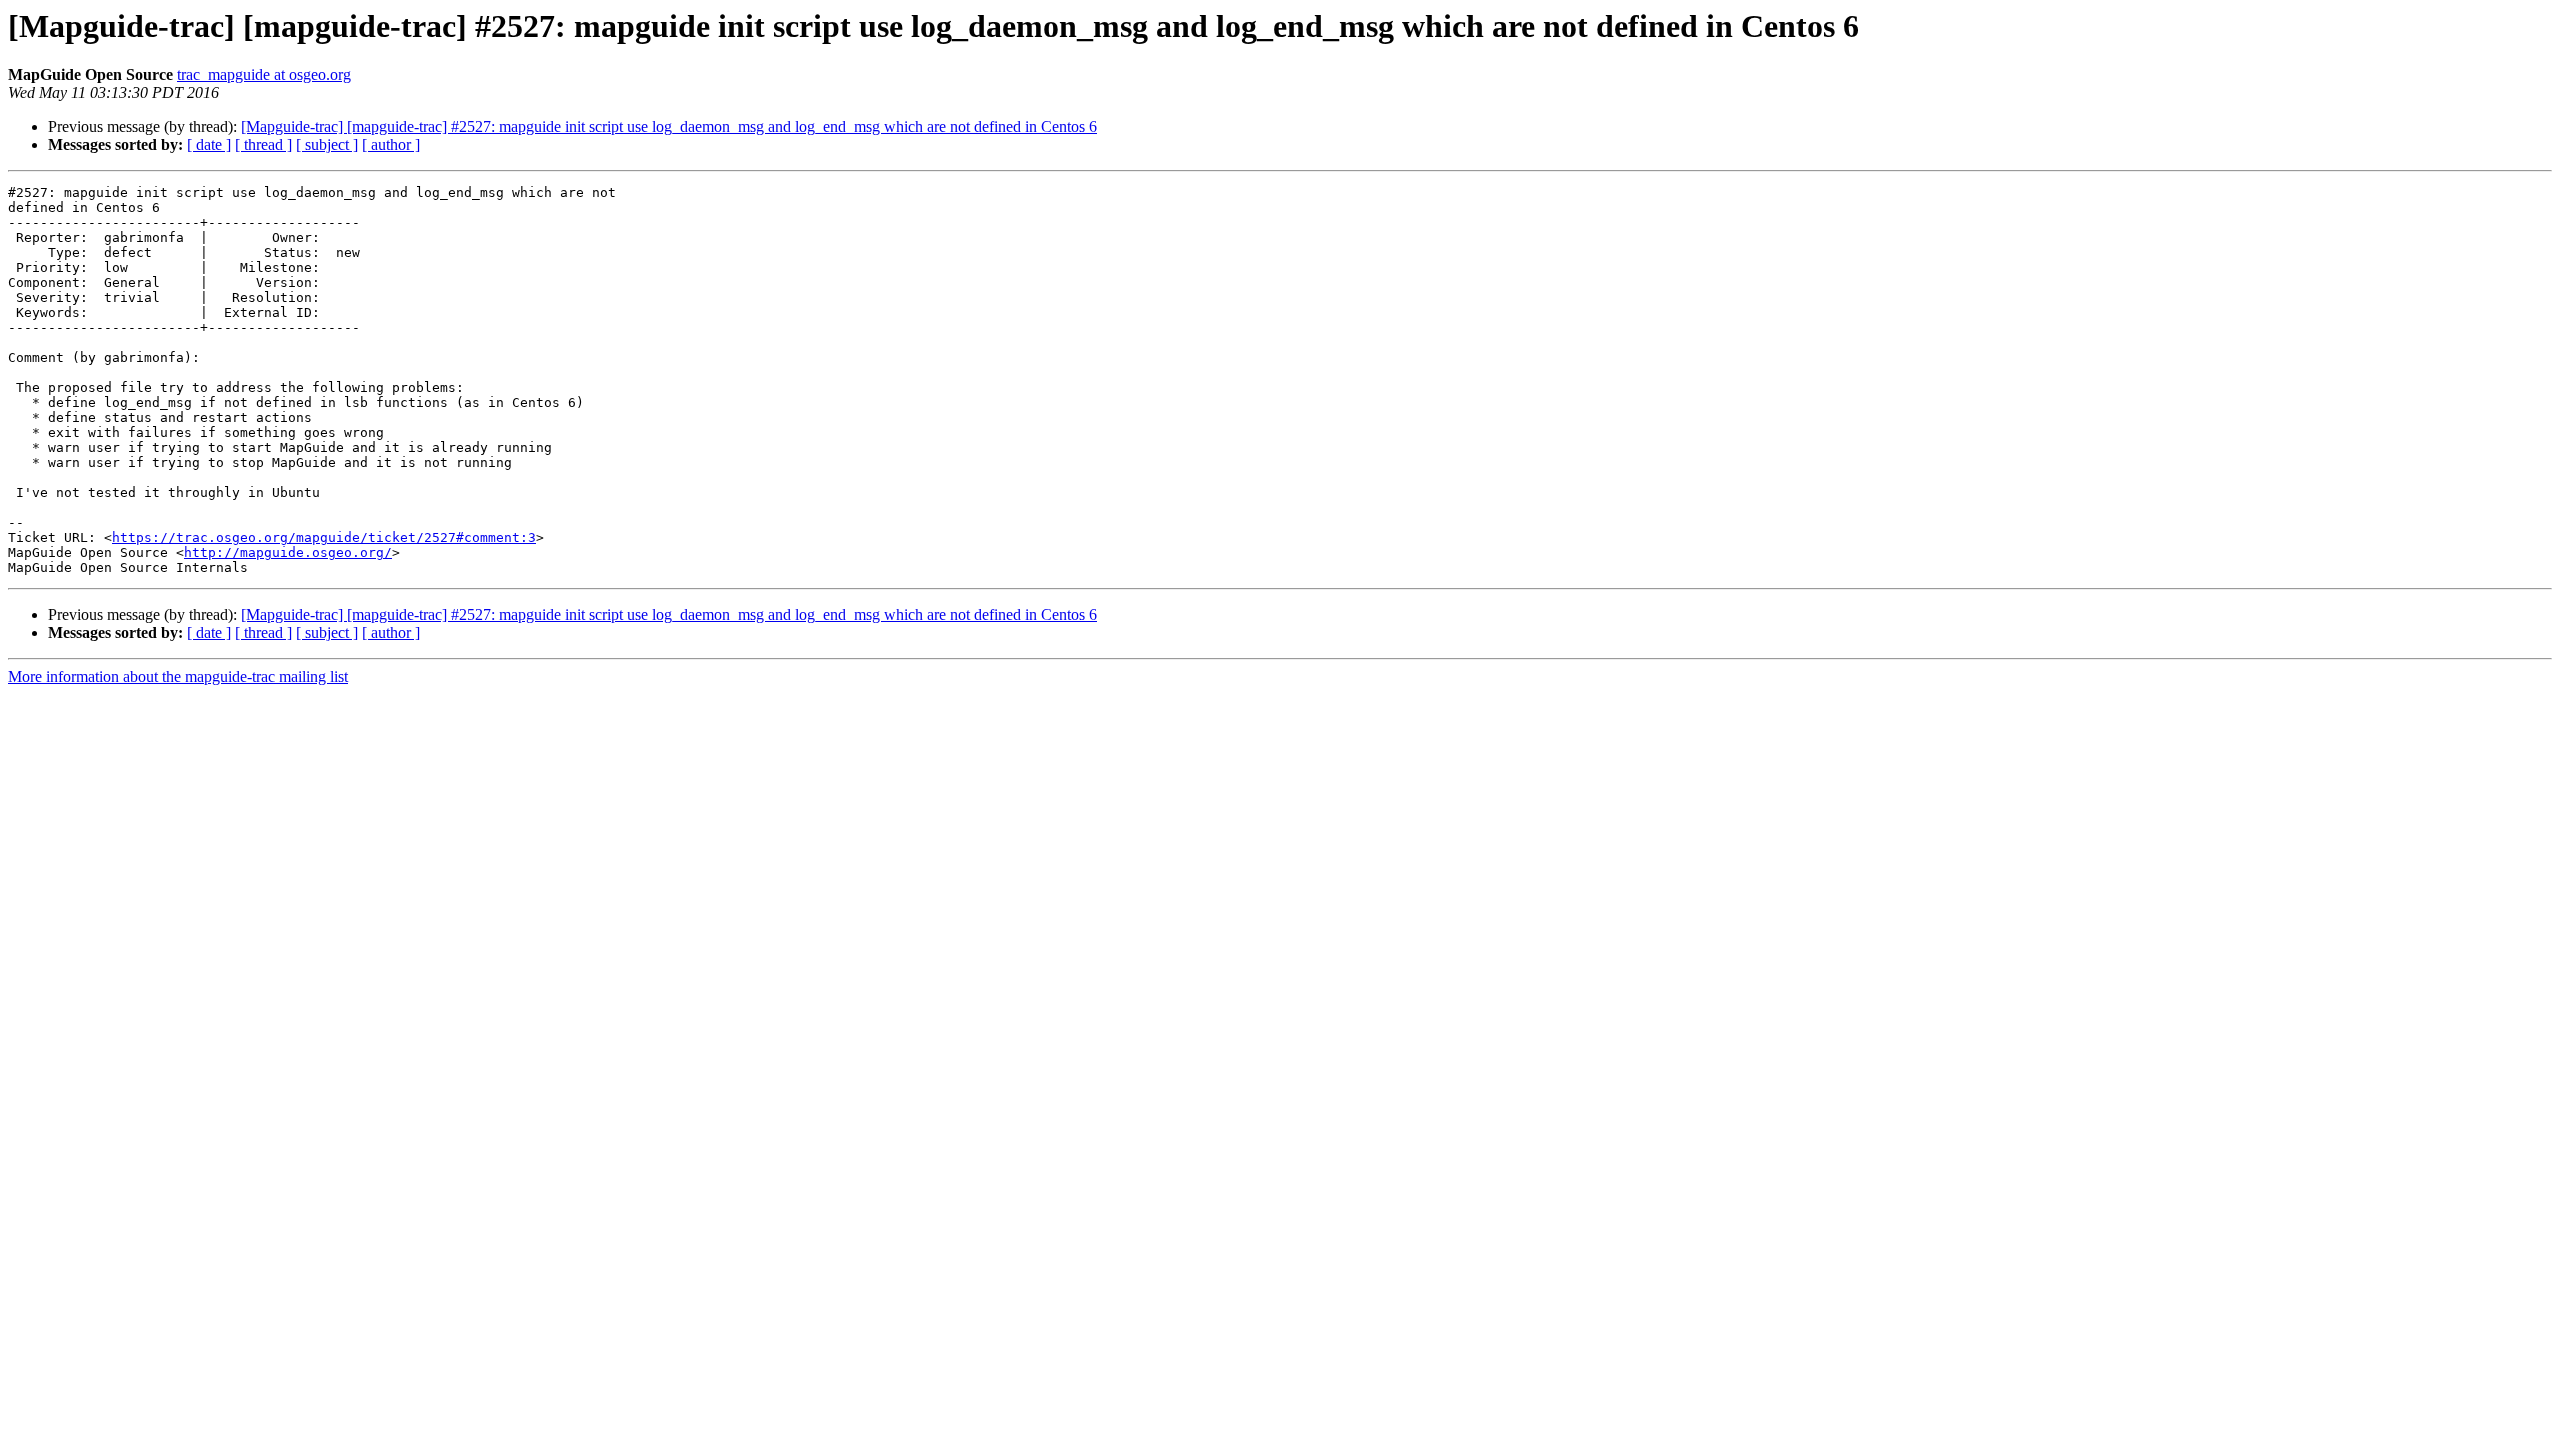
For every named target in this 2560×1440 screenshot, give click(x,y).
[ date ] (209, 144)
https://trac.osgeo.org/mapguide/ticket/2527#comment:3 (324, 537)
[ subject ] (327, 144)
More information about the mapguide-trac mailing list (178, 676)
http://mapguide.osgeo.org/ (288, 552)
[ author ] (391, 144)
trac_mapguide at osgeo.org (264, 74)
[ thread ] (263, 144)
